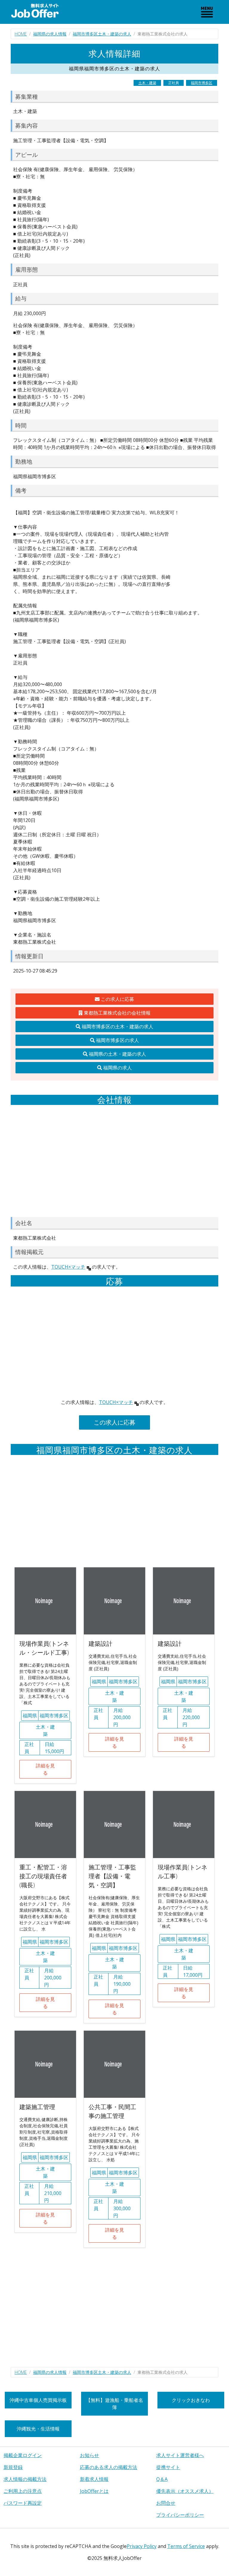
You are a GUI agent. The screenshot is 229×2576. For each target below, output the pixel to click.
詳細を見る (45, 1769)
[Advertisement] (114, 1161)
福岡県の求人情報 (50, 34)
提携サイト (168, 2467)
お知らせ (89, 2455)
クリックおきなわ (191, 2400)
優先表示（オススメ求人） (185, 2491)
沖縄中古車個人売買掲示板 (38, 2400)
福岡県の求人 (117, 1068)
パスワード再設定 (23, 2503)
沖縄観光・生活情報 (38, 2429)
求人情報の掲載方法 (25, 2479)
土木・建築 (147, 83)
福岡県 (30, 1716)
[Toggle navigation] (207, 12)
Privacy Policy (142, 2546)
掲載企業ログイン (23, 2455)
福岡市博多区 (202, 83)
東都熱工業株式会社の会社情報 (117, 1013)
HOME (21, 34)
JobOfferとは (94, 2491)
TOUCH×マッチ (68, 1267)
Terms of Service (186, 2546)
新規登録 (13, 2467)
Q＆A (162, 2479)
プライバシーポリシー (180, 2515)
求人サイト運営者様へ (180, 2455)
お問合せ (166, 2503)
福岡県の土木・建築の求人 (117, 1054)
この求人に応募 (117, 999)
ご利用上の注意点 (23, 2491)
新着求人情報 (94, 2479)
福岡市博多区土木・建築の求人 (102, 34)
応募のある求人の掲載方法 (109, 2467)
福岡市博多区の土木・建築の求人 (117, 1027)
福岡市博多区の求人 (117, 1040)
